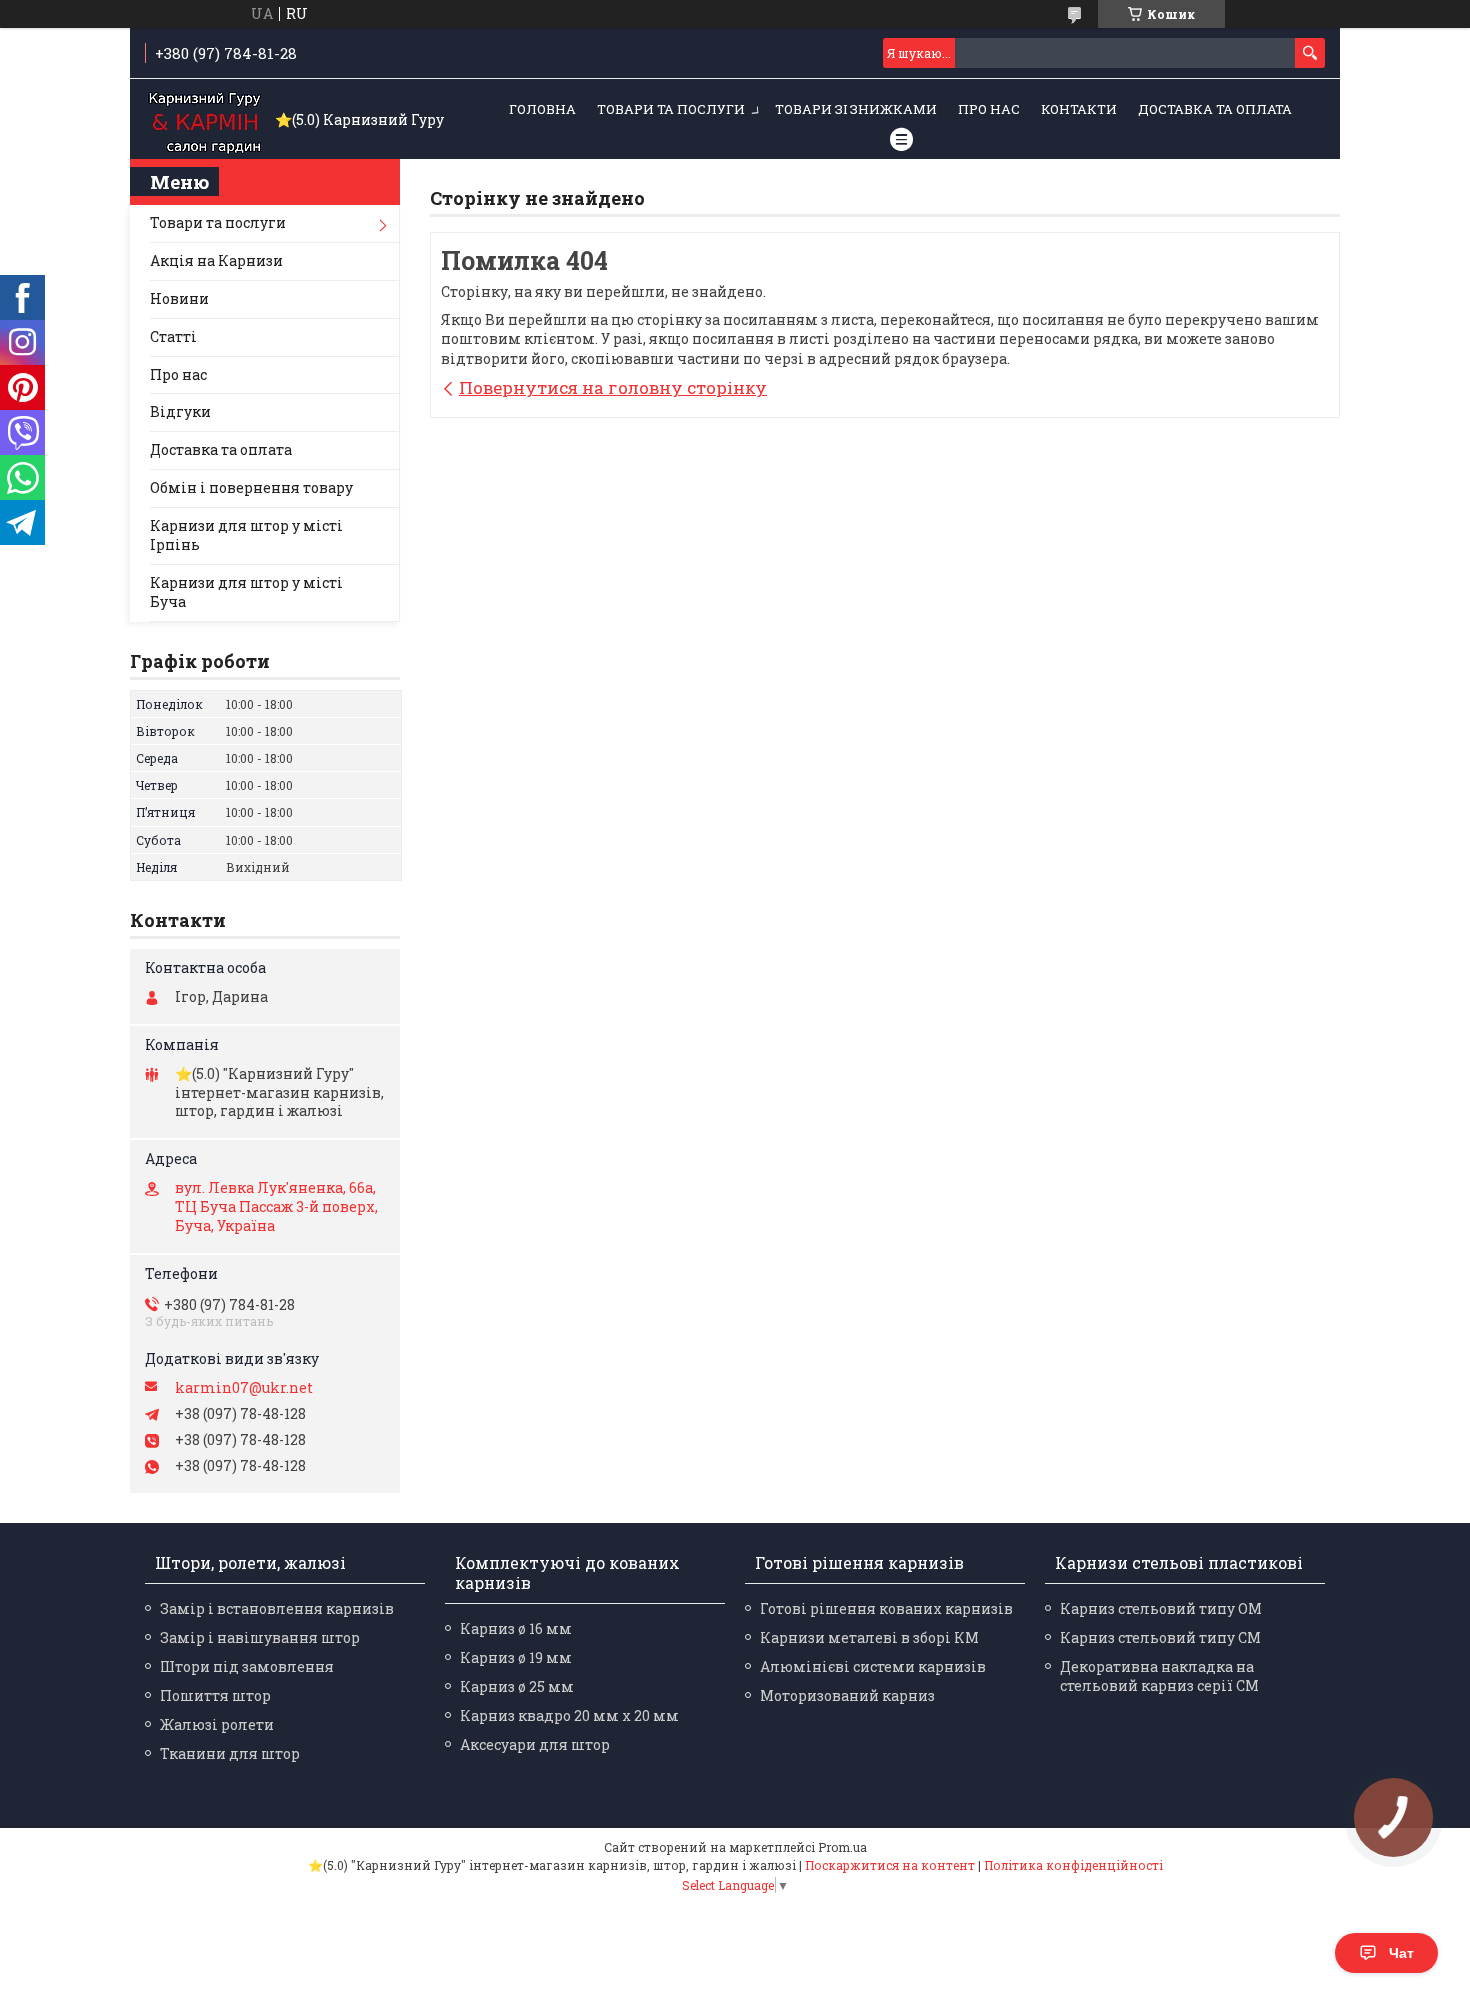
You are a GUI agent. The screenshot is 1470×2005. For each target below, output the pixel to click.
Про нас (989, 109)
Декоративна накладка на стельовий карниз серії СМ (1159, 1676)
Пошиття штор (215, 1695)
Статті (173, 336)
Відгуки (180, 411)
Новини (179, 298)
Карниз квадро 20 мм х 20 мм (569, 1715)
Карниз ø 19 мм (516, 1657)
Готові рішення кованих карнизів (886, 1608)
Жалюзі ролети (217, 1724)
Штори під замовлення (247, 1666)
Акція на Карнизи (216, 260)
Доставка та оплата (1215, 109)
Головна (542, 109)
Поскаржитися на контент (890, 1865)
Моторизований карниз (847, 1695)
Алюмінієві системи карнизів (873, 1666)
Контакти (1079, 109)
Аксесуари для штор (535, 1744)
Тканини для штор (230, 1753)
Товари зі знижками (856, 109)
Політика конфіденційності (1073, 1865)
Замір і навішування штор (260, 1637)
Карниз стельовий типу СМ (1160, 1637)
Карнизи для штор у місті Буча (246, 592)
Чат (1401, 1953)
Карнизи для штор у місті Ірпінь (246, 535)
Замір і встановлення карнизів (277, 1608)
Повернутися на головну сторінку (613, 387)
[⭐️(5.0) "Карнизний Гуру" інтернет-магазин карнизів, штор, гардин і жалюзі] (205, 120)
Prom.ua (842, 1847)
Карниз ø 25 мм (517, 1686)
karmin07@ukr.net (244, 1388)
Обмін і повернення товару (251, 487)
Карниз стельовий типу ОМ (1161, 1608)
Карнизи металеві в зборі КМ (869, 1637)
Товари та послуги (671, 109)
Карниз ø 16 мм (516, 1628)
